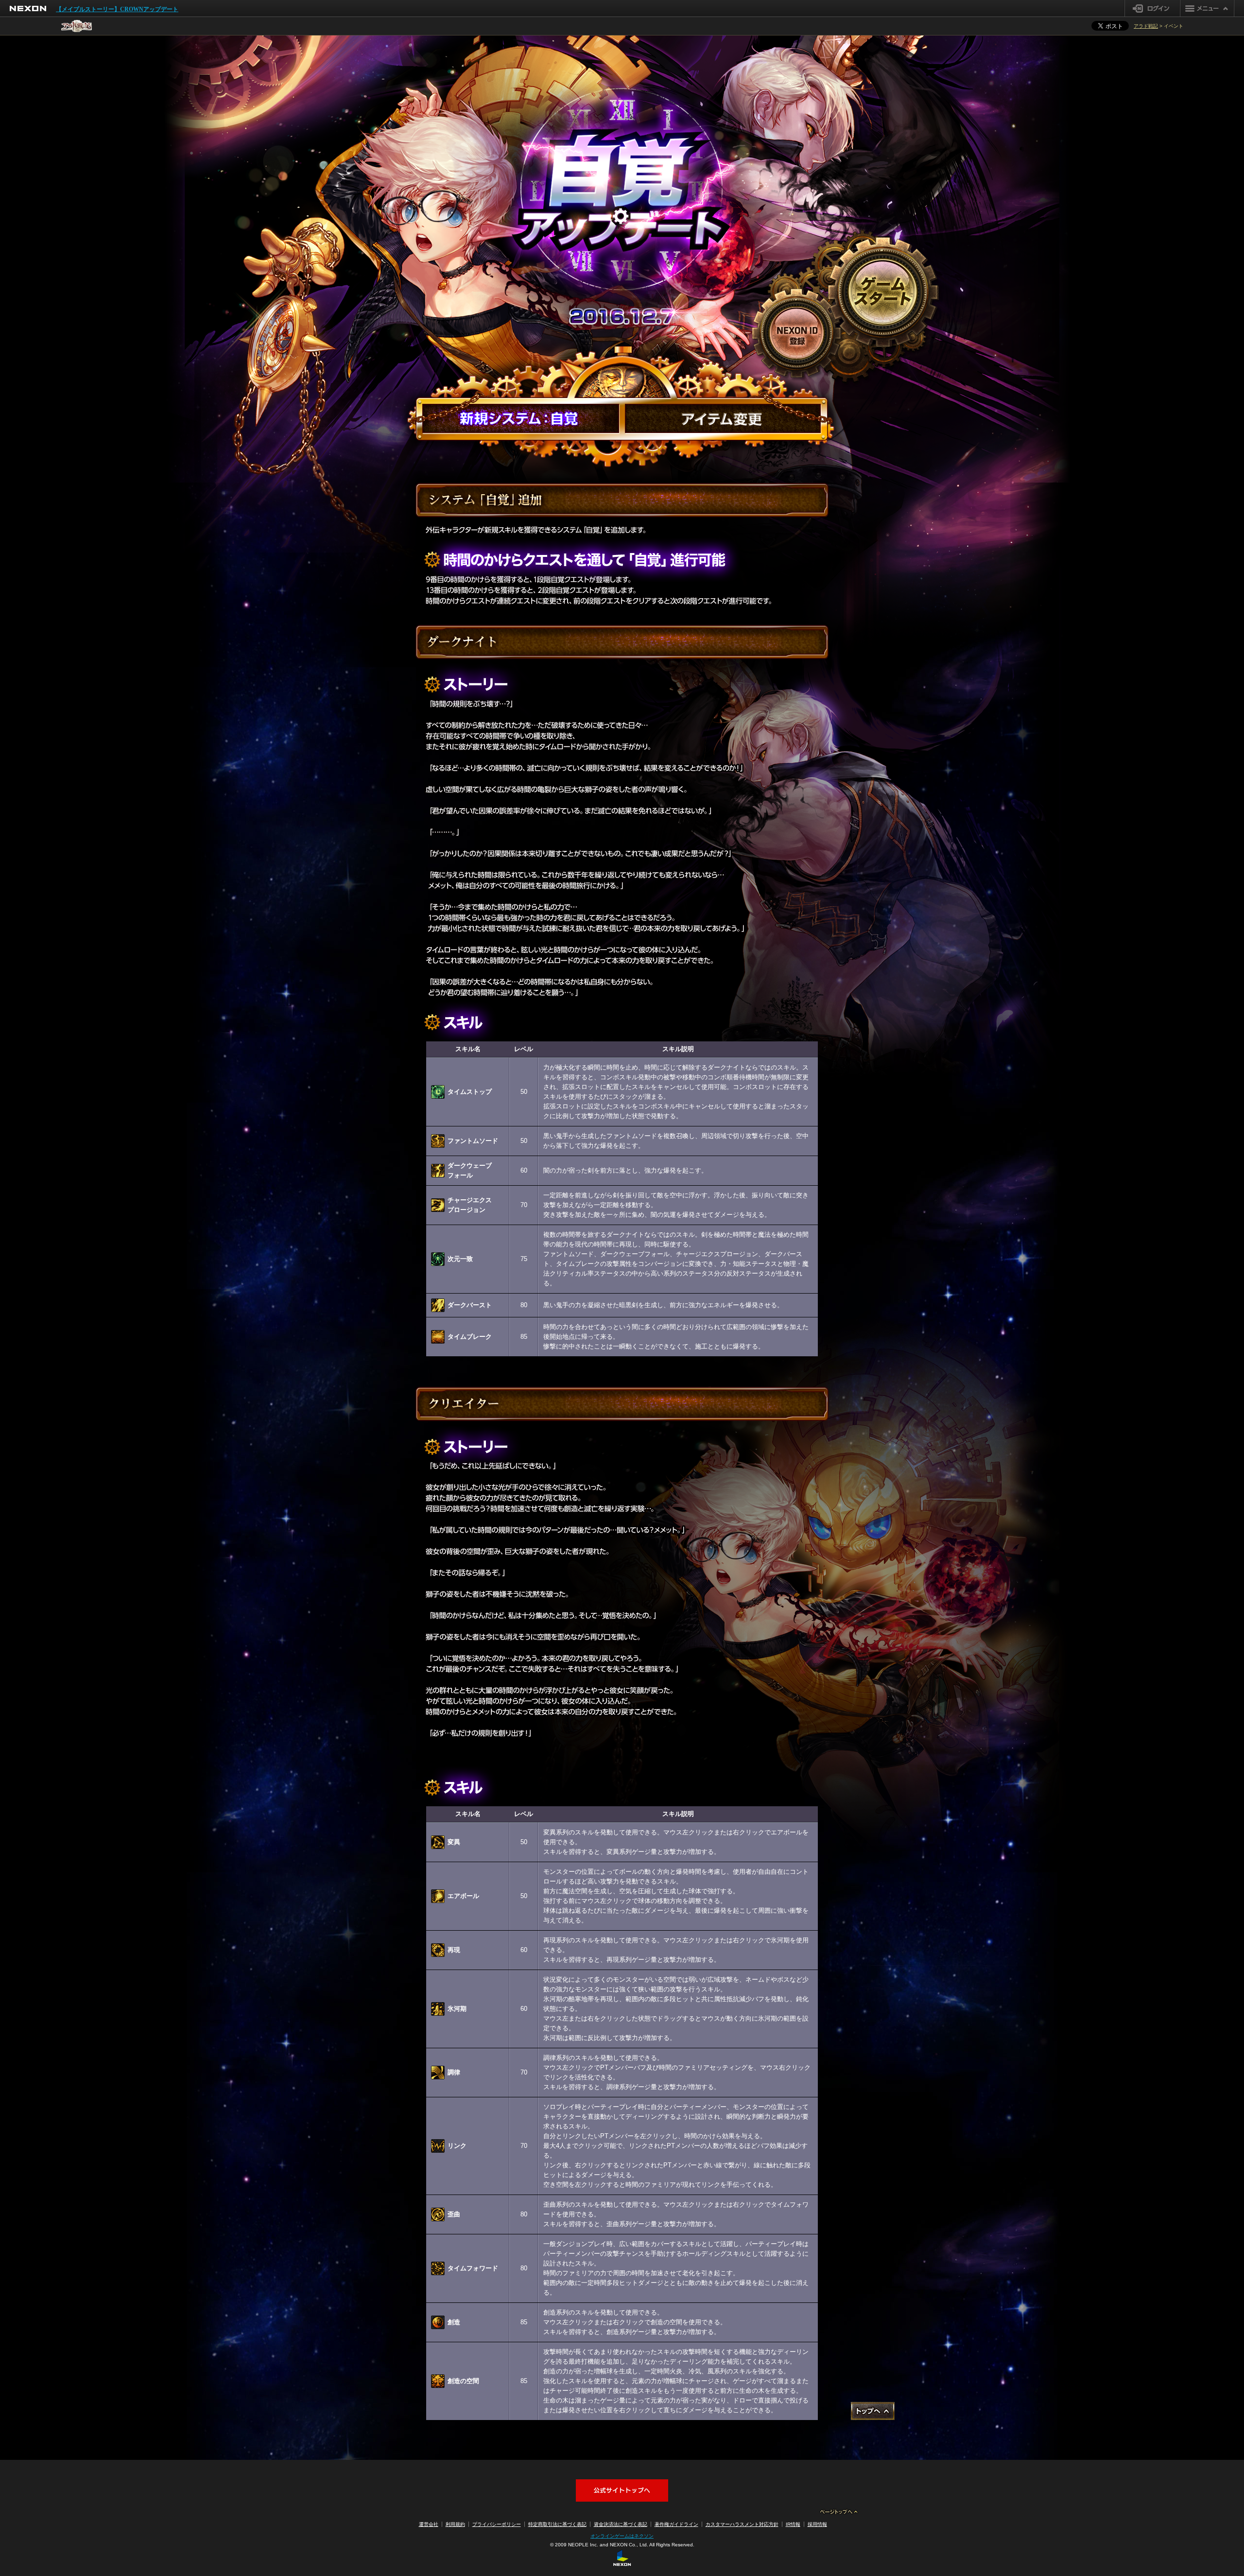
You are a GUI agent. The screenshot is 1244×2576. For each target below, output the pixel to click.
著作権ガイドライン (676, 2524)
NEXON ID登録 (796, 333)
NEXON (28, 9)
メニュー (1207, 8)
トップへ (873, 2411)
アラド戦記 (1146, 26)
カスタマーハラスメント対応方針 (742, 2524)
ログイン (1152, 8)
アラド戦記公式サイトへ (622, 2490)
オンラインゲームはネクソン (622, 2536)
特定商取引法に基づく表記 (557, 2524)
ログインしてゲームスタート (883, 292)
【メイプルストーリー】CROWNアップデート (117, 9)
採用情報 (817, 2524)
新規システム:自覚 (521, 418)
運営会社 (429, 2524)
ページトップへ (839, 2512)
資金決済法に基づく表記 (621, 2524)
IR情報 (793, 2524)
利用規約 (455, 2524)
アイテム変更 (723, 418)
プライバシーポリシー (497, 2524)
